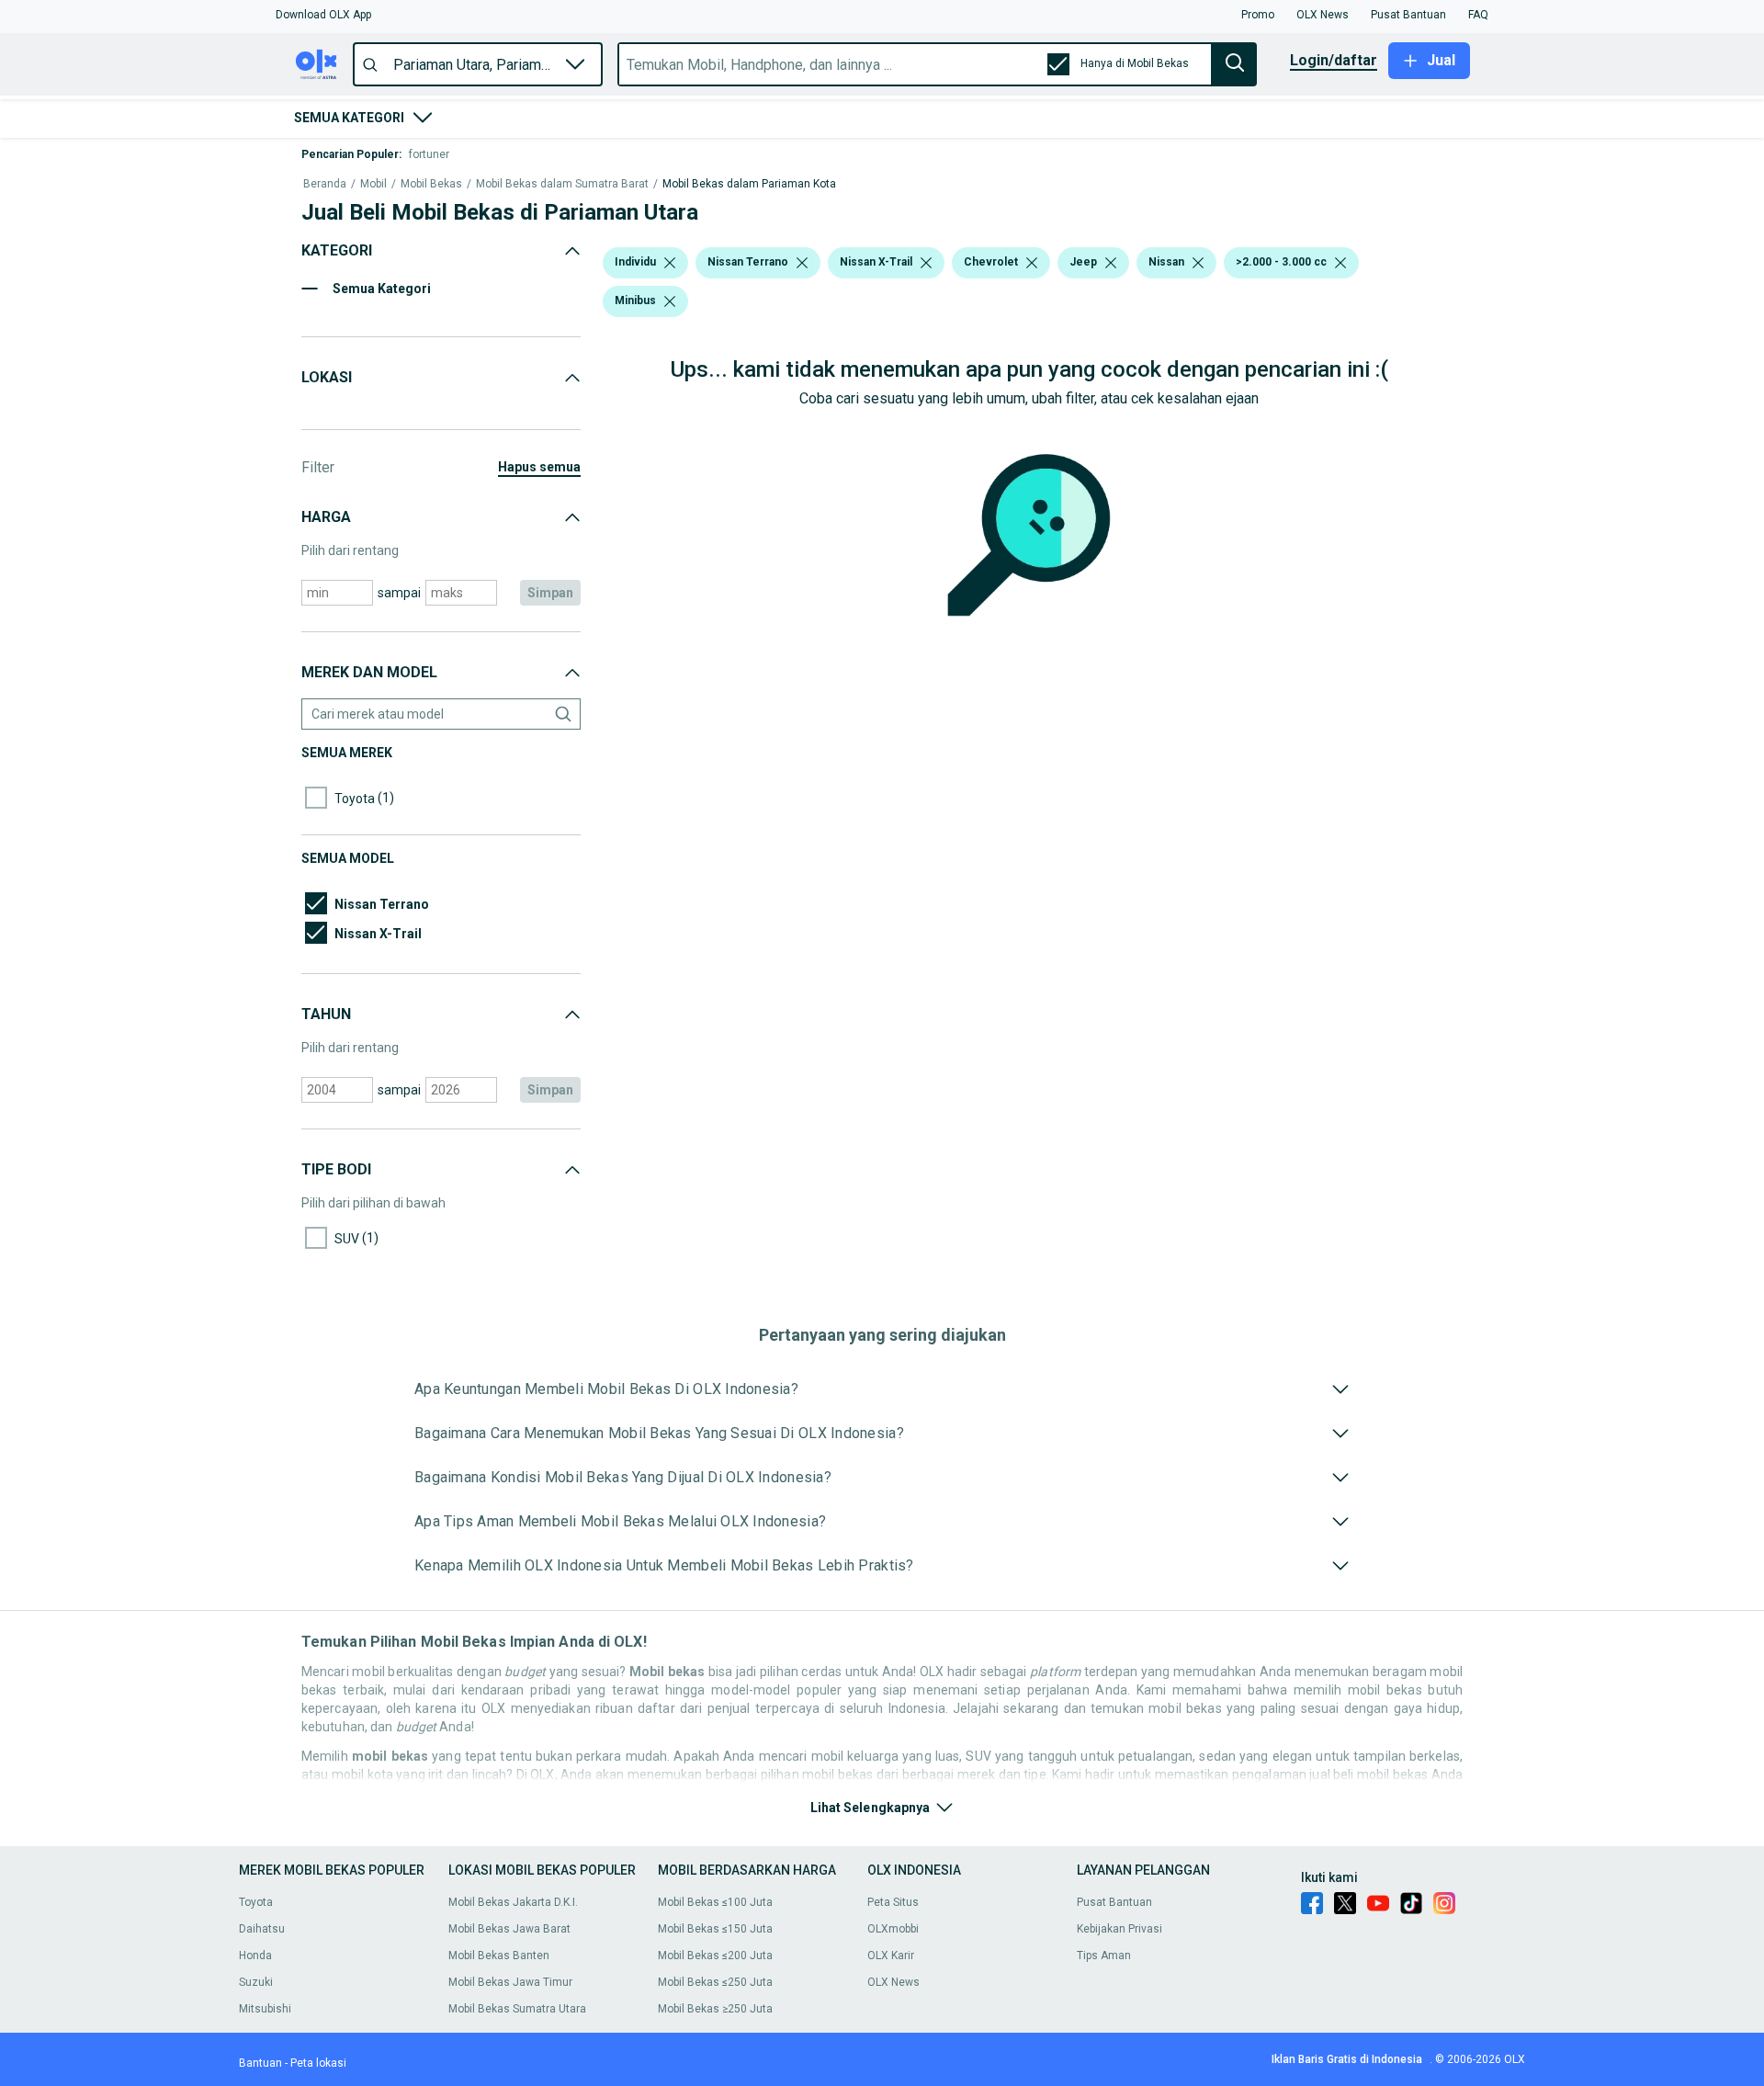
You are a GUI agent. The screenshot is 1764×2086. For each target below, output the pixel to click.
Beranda (325, 184)
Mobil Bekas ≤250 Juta (715, 1982)
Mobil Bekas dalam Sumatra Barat (562, 184)
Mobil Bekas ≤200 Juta (715, 1956)
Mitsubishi (265, 2009)
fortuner (429, 154)
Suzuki (256, 1982)
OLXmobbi (893, 1929)
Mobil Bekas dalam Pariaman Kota (749, 184)
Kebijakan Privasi (1119, 1929)
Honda (255, 1956)
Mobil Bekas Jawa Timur (510, 1982)
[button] (323, 15)
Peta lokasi (318, 2063)
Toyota (256, 1902)
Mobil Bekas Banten (499, 1956)
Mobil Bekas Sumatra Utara (517, 2009)
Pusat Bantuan (1114, 1902)
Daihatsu (262, 1929)
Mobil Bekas (431, 184)
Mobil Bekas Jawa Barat (509, 1929)
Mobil (373, 184)
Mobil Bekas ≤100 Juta (715, 1902)
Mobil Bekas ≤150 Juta (715, 1929)
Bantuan (260, 2063)
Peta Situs (893, 1902)
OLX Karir (891, 1956)
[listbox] (670, 263)
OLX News (893, 1982)
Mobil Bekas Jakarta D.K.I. (513, 1902)
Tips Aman (1104, 1956)
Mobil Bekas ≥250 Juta (715, 2009)
